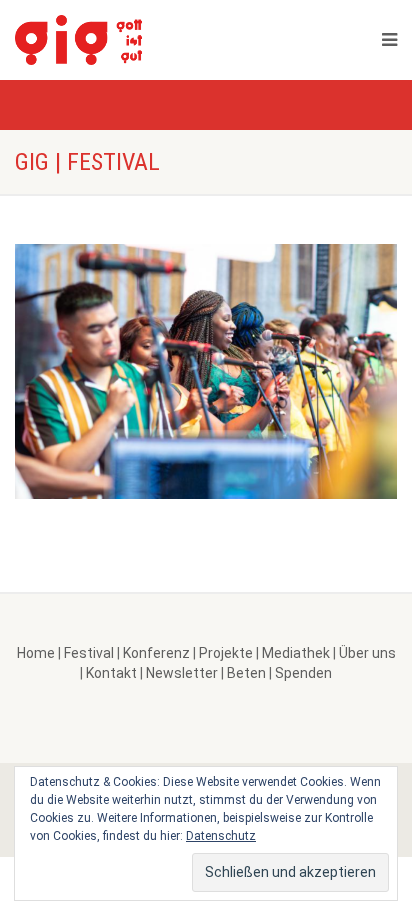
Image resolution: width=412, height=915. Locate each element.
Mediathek (296, 653)
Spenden (303, 673)
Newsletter (182, 673)
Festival (89, 653)
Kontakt (111, 673)
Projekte (226, 653)
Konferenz (156, 653)
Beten (246, 673)
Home (36, 653)
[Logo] (130, 40)
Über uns (367, 653)
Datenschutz (221, 836)
